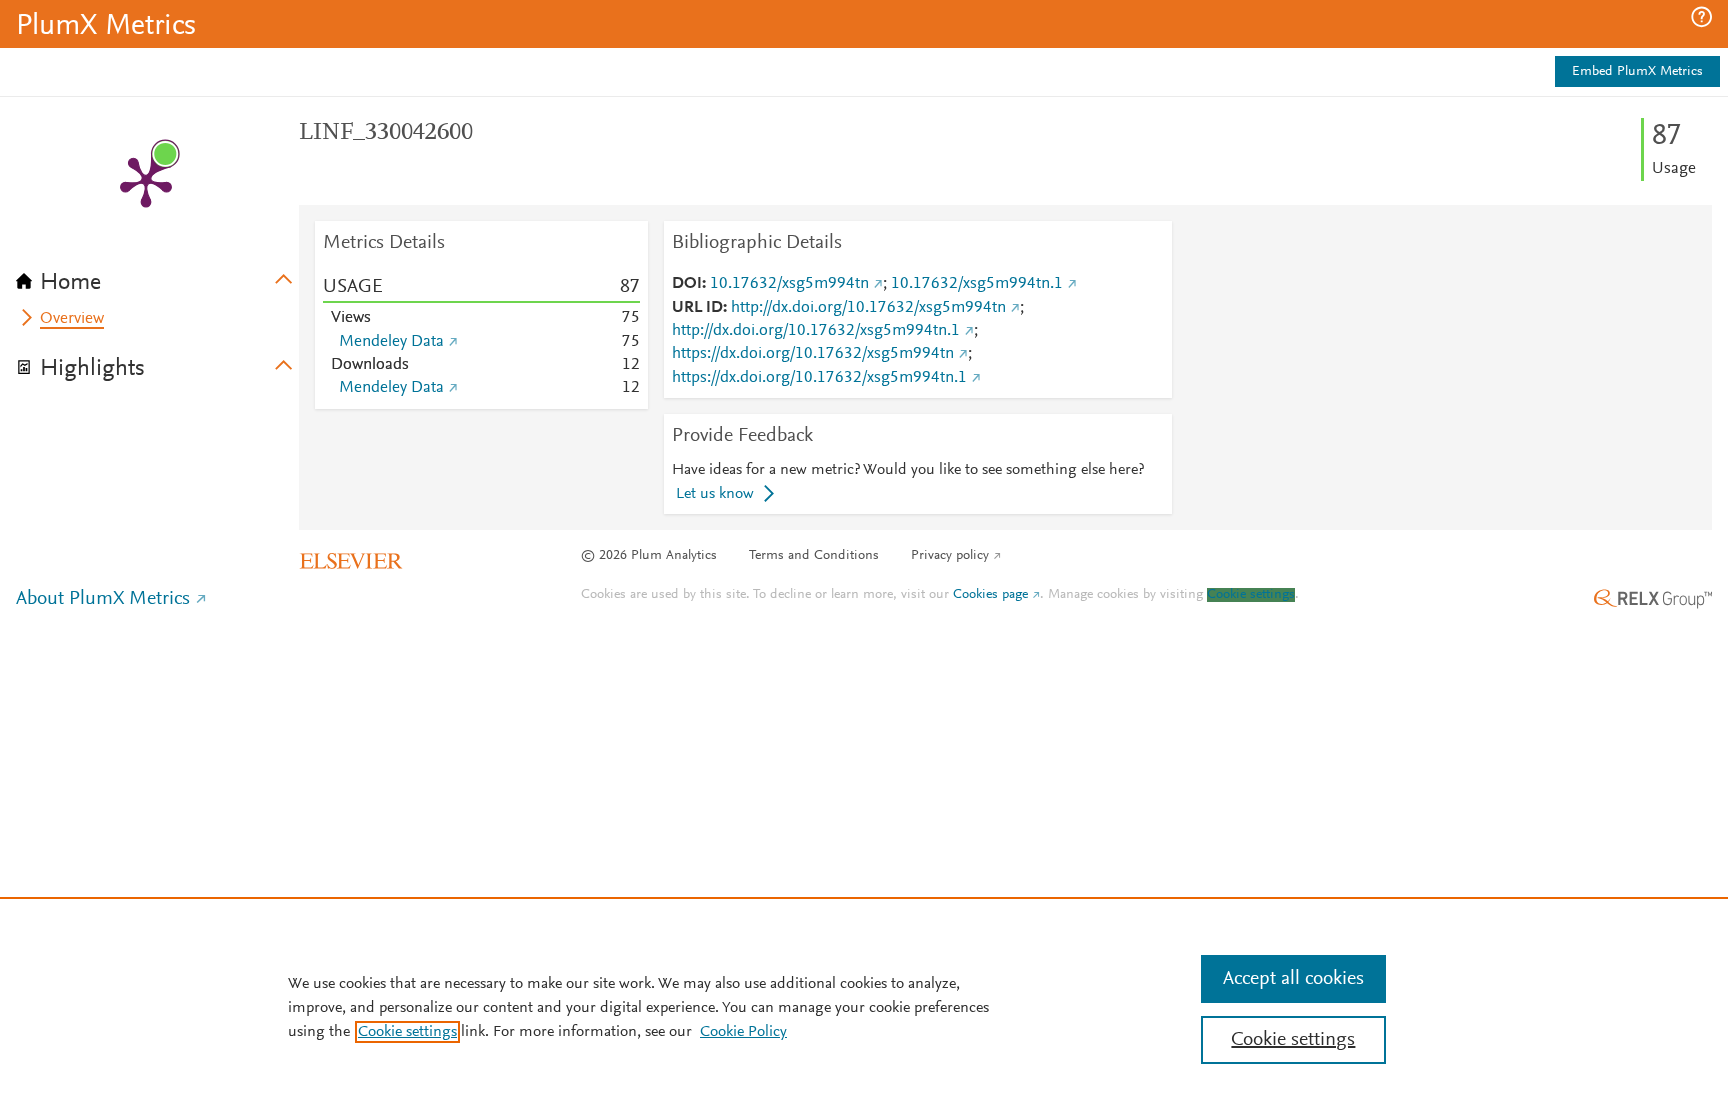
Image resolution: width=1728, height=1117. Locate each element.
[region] (864, 1007)
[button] (1701, 17)
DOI (687, 284)
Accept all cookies (1293, 979)
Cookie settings (1251, 595)
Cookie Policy (743, 1032)
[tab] (157, 276)
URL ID (697, 308)
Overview (72, 319)
